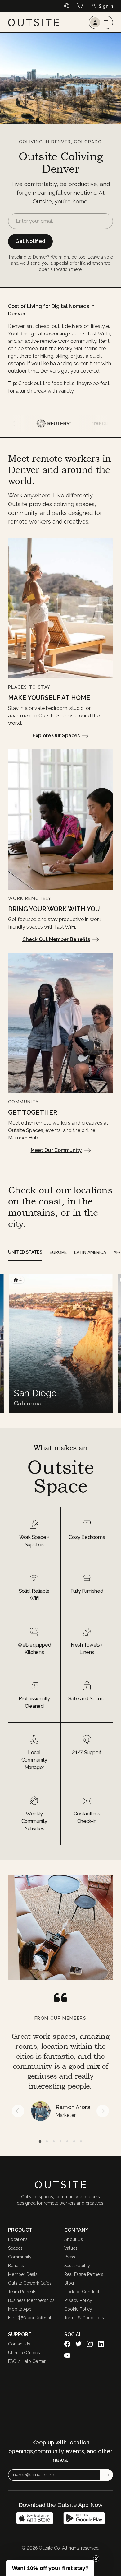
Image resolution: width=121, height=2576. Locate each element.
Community (20, 2257)
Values (71, 2248)
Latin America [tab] (90, 1252)
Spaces (15, 2248)
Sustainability (77, 2266)
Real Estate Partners (84, 2274)
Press (70, 2257)
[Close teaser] (96, 2559)
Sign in (106, 6)
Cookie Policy (78, 2309)
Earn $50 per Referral (30, 2318)
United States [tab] (25, 1252)
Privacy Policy (78, 2300)
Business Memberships (31, 2300)
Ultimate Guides (24, 2353)
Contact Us (19, 2344)
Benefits (16, 2266)
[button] (50, 2568)
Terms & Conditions (84, 2318)
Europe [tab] (58, 1252)
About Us (74, 2239)
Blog (69, 2283)
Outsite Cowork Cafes (30, 2283)
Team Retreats (22, 2292)
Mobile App (20, 2309)
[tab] (40, 2141)
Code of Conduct (82, 2292)
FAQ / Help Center (27, 2361)
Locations (18, 2239)
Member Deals (23, 2274)
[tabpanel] (60, 1343)
